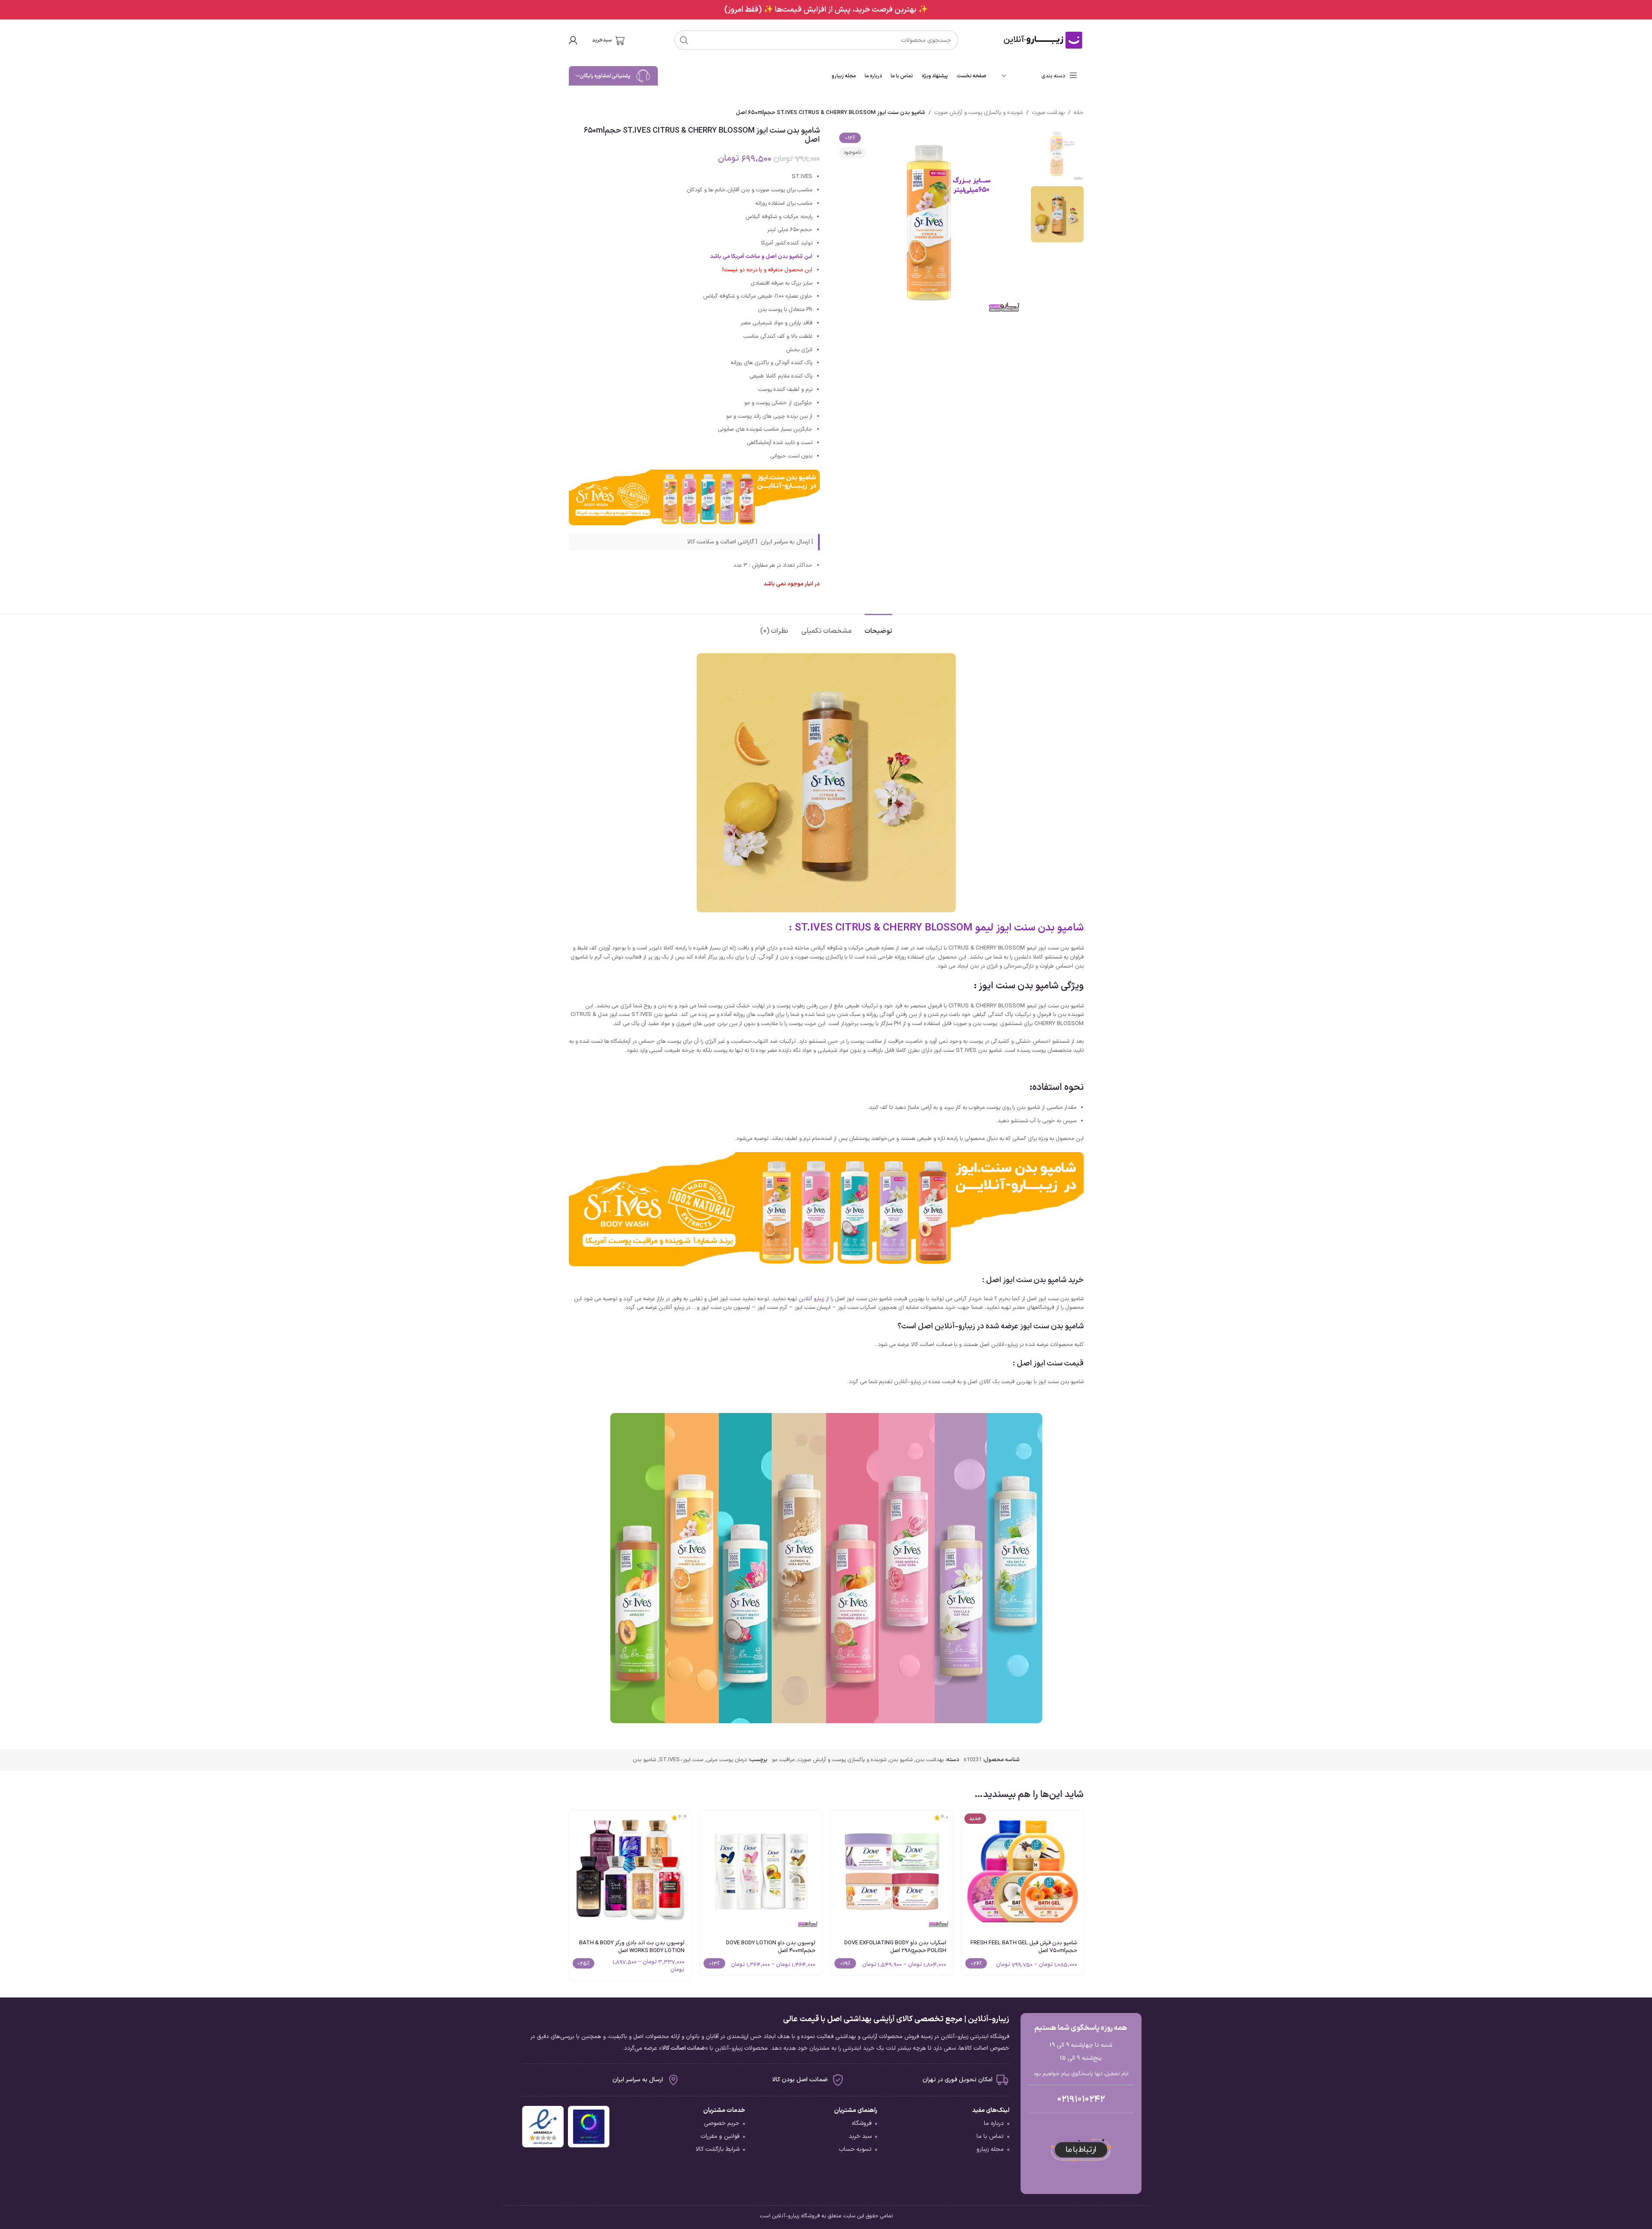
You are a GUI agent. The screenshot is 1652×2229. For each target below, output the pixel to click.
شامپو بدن (901, 1760)
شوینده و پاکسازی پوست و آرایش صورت (978, 113)
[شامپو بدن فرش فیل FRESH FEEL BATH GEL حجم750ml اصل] (1023, 1872)
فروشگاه (862, 2123)
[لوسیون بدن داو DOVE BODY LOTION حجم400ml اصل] (761, 1872)
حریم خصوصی (722, 2123)
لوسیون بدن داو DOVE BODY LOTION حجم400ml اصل (771, 1947)
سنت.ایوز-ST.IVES (681, 1760)
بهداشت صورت (1048, 113)
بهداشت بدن (930, 1760)
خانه (1079, 113)
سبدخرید (602, 40)
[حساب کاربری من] (573, 40)
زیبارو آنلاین (811, 1299)
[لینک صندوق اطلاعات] (826, 10)
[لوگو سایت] (1043, 40)
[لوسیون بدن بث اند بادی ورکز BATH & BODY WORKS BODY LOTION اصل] (630, 1872)
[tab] (878, 627)
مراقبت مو (783, 1760)
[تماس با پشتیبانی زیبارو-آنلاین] (1081, 2150)
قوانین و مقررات (720, 2136)
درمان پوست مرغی (726, 1760)
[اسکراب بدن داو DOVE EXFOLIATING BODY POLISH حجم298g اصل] (892, 1872)
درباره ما (994, 2123)
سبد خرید (860, 2136)
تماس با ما (990, 2136)
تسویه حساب (855, 2149)
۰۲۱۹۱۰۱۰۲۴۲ (1081, 2099)
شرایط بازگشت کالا (718, 2149)
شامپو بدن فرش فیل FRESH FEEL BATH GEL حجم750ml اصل (1024, 1947)
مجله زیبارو (990, 2149)
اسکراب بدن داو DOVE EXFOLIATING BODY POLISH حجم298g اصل (895, 1947)
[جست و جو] (684, 40)
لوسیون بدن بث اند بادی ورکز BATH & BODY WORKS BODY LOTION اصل (632, 1947)
